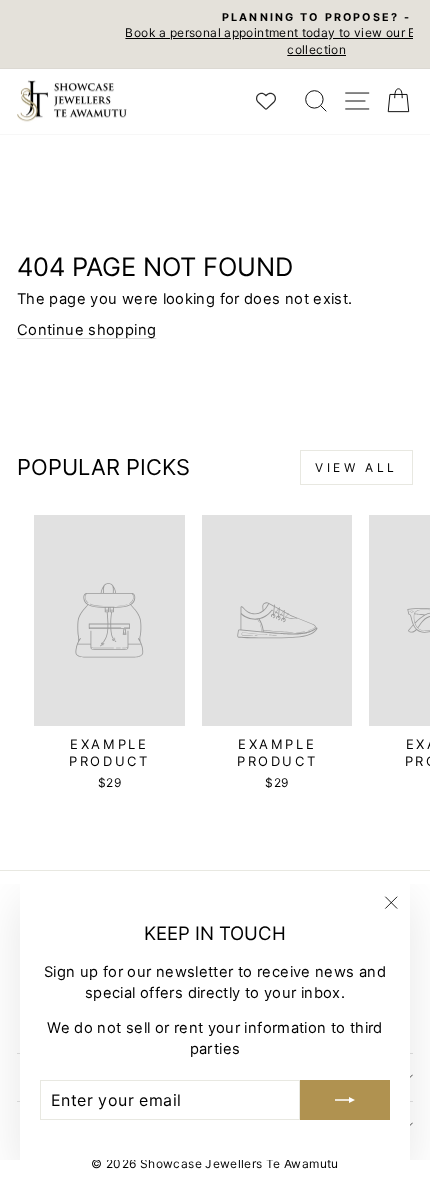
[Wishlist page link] (276, 101)
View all (356, 467)
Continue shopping (86, 330)
